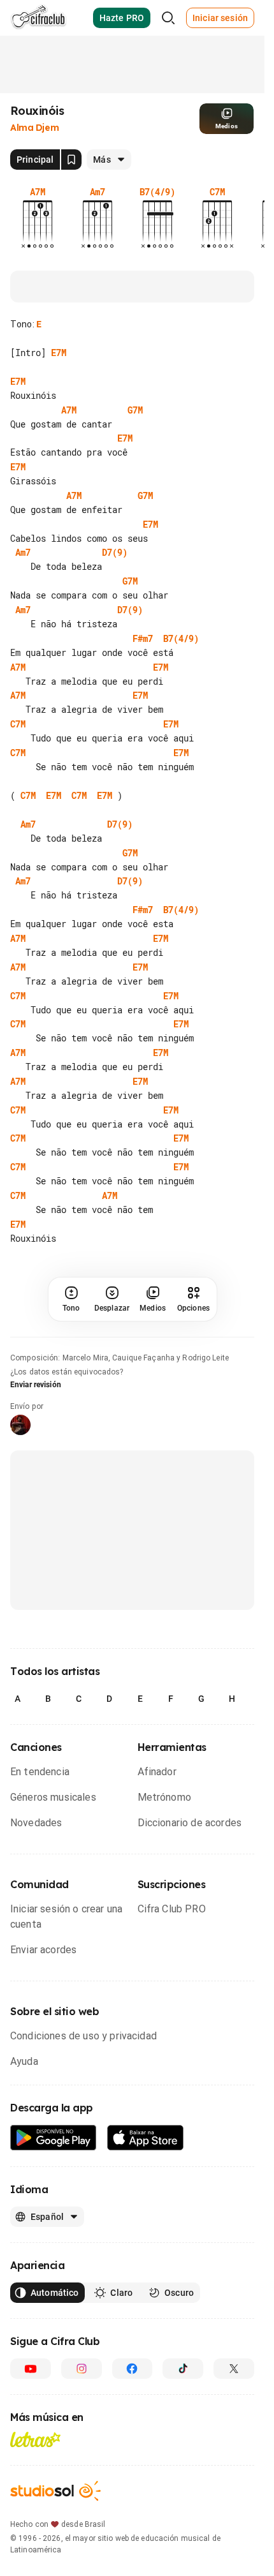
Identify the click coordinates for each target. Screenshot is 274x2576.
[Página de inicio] (39, 18)
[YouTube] (31, 2369)
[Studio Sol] (55, 2491)
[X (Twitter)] (234, 2369)
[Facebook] (133, 2369)
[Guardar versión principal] (71, 160)
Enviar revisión (36, 1385)
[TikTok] (183, 2369)
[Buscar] (168, 18)
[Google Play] (54, 2138)
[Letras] (35, 2439)
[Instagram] (82, 2369)
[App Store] (146, 2138)
